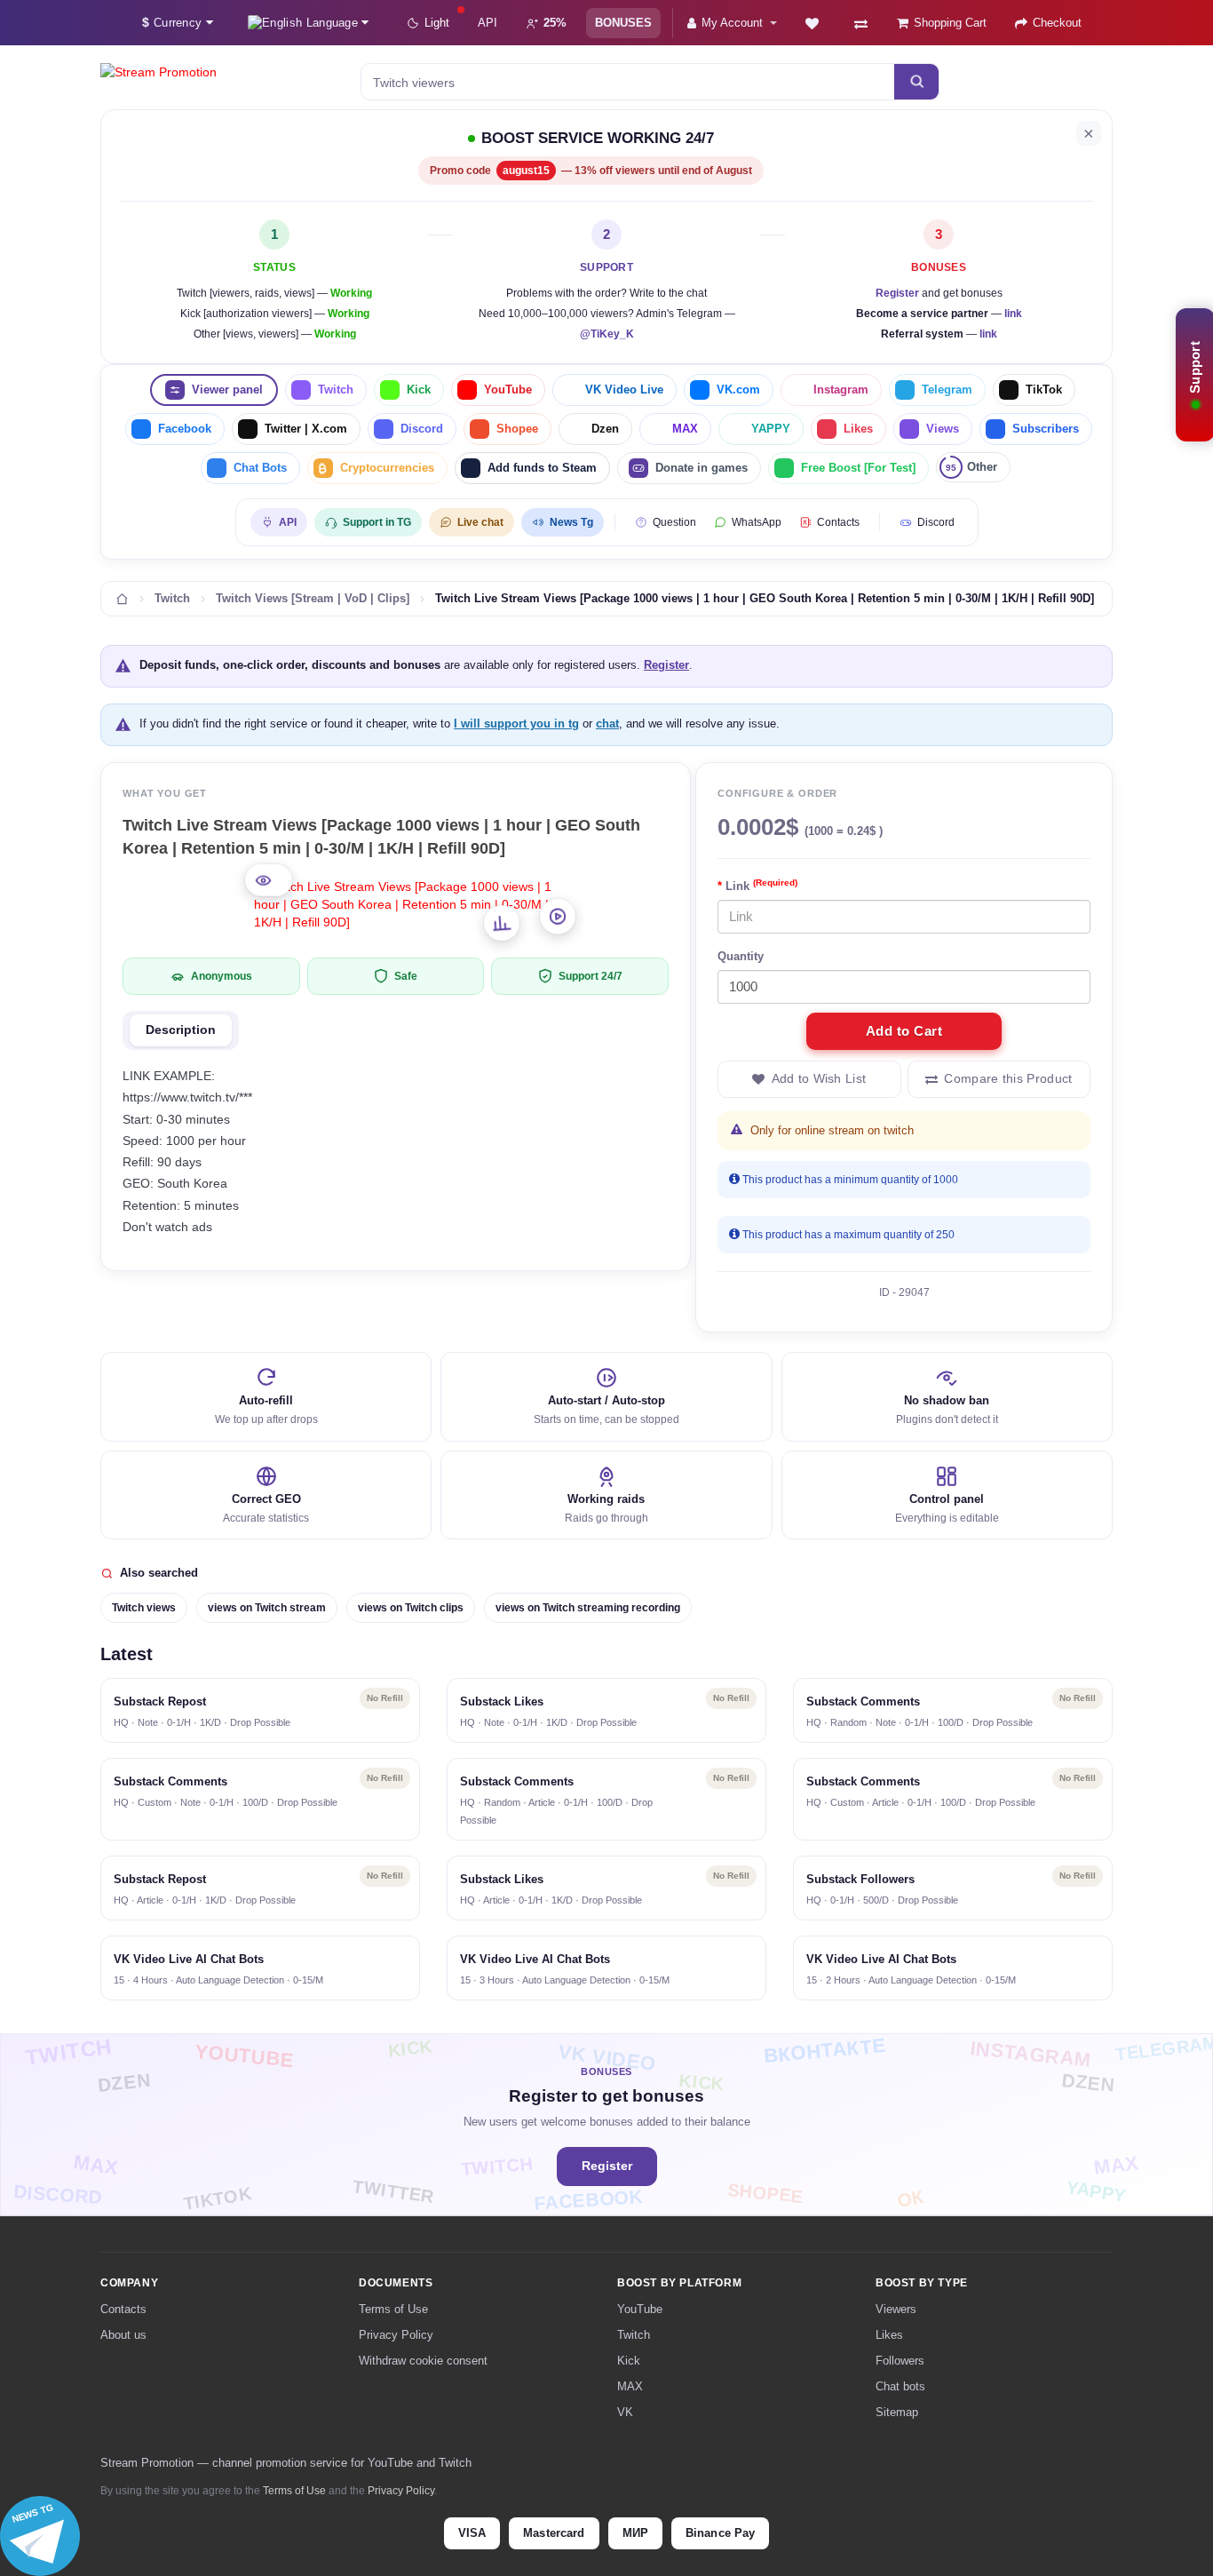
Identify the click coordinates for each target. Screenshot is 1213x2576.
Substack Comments (863, 1701)
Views (943, 429)
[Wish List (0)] (813, 23)
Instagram (841, 390)
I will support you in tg (516, 724)
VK (625, 2412)
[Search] (916, 82)
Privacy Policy (396, 2335)
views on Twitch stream (267, 1608)
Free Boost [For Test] (858, 468)
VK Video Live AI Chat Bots (189, 1959)
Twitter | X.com (306, 429)
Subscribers (1046, 429)
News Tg (571, 522)
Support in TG (377, 522)
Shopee (517, 429)
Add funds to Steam (542, 468)
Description (181, 1030)
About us (123, 2335)
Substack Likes (502, 1701)
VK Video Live (624, 390)
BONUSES (623, 23)
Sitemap (897, 2412)
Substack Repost (160, 1701)
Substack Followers (860, 1879)
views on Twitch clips (411, 1608)
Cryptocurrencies (387, 468)
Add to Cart (904, 1031)
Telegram (947, 390)
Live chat (480, 522)
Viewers (896, 2309)
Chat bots (900, 2386)
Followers (900, 2361)
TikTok (1044, 390)
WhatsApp (757, 522)
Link (761, 885)
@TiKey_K (607, 334)
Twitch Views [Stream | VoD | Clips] (313, 599)
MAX (685, 429)
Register (897, 293)
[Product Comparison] (861, 23)
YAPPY (771, 429)
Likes (858, 429)
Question (674, 522)
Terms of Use (393, 2309)
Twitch (336, 390)
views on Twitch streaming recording (588, 1608)
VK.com (738, 390)
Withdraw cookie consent (423, 2361)
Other (971, 467)
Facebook (185, 429)
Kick (419, 390)
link (1013, 314)
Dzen (605, 429)
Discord (422, 429)
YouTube (508, 390)
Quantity (741, 956)
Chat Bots (260, 468)
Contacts (838, 522)
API (488, 23)
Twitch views (144, 1608)
